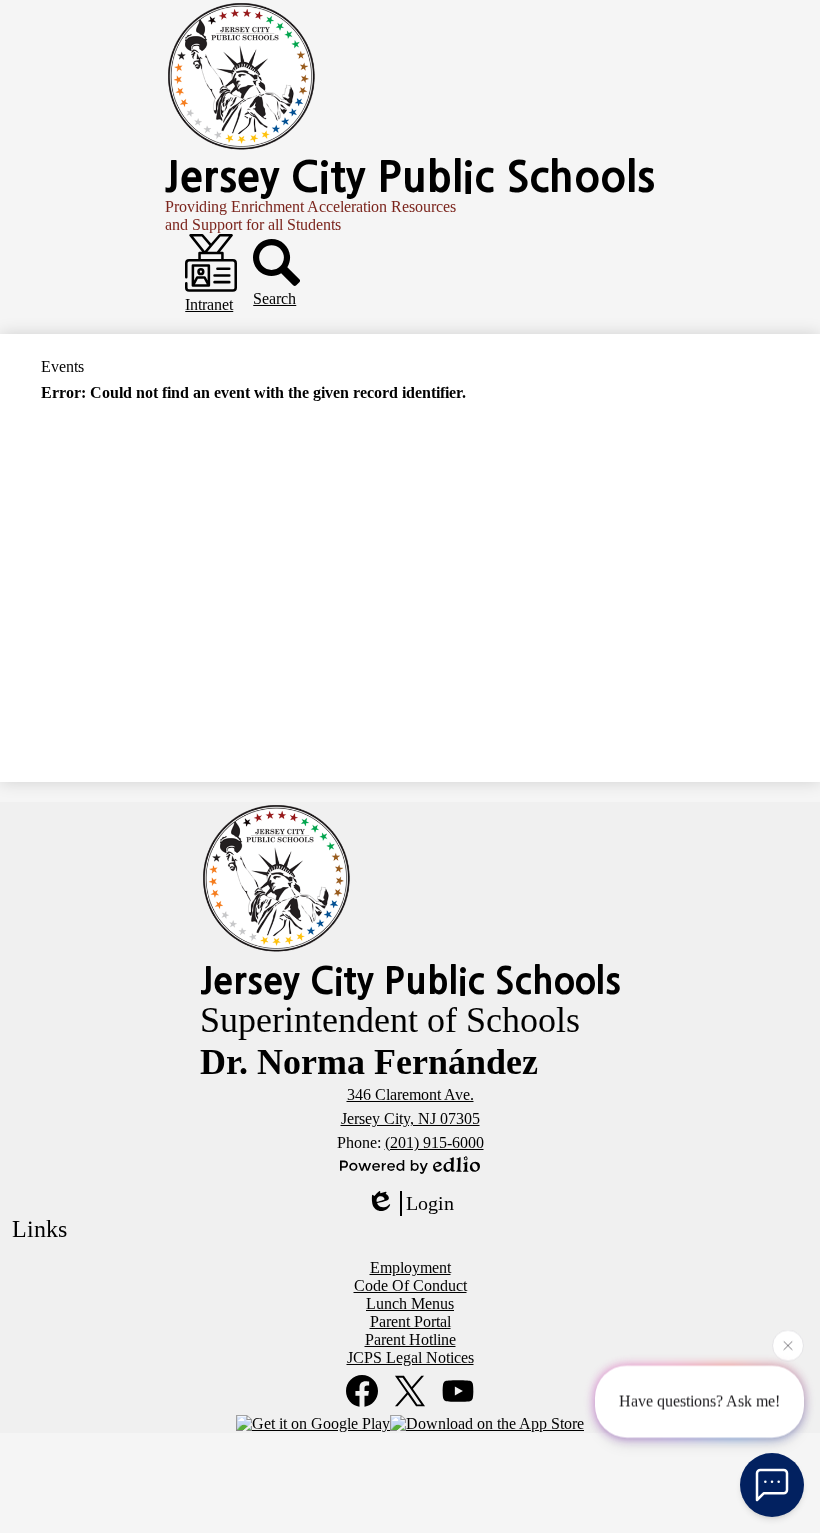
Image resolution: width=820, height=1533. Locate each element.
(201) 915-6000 (434, 1142)
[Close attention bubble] (788, 1345)
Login (430, 1203)
